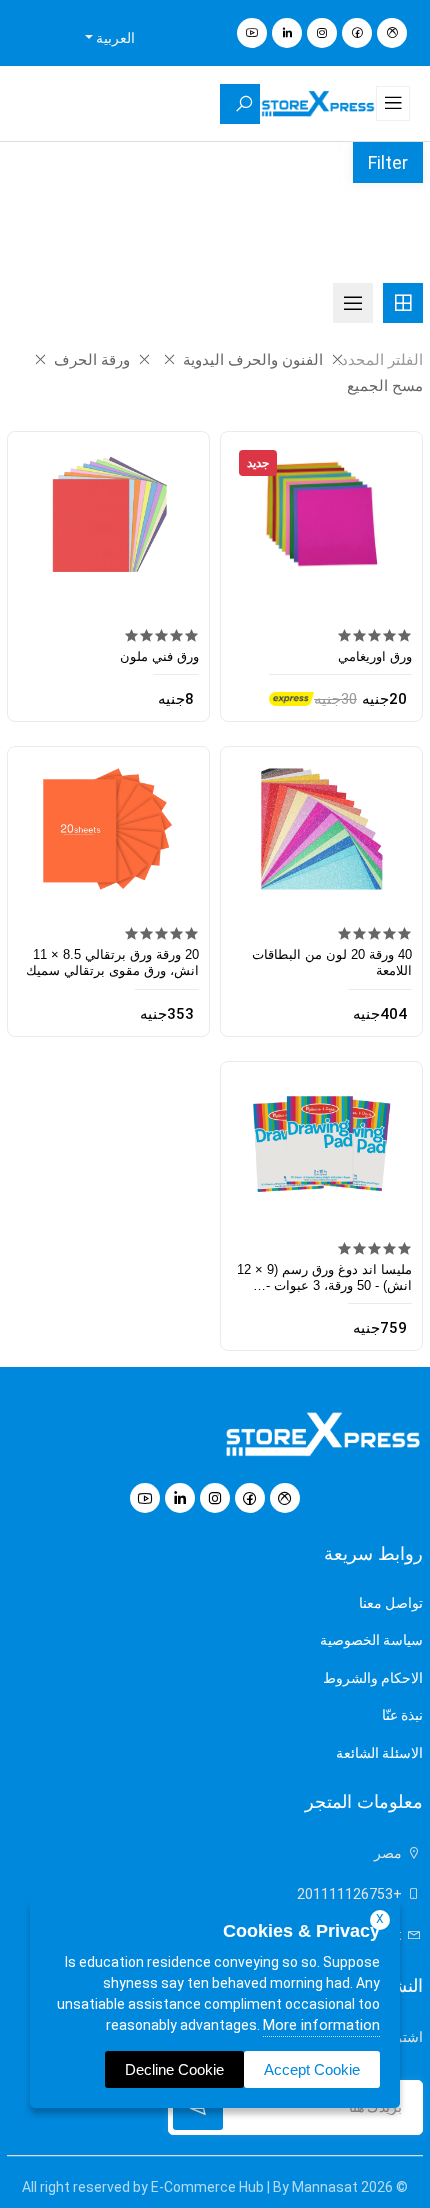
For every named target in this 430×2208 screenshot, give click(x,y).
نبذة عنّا (402, 1715)
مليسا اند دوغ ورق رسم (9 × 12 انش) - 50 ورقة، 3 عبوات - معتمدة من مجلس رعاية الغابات (324, 1285)
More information (321, 2025)
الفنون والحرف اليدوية (251, 360)
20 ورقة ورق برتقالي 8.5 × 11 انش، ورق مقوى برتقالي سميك (112, 962)
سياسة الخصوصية (371, 1640)
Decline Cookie (174, 2069)
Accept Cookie (312, 2069)
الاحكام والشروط (373, 1678)
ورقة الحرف (90, 360)
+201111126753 (351, 1894)
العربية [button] (114, 38)
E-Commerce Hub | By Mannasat (254, 2187)
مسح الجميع (385, 386)
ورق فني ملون (159, 656)
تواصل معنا (391, 1603)
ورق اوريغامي (375, 656)
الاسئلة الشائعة (379, 1753)
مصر (389, 1853)
